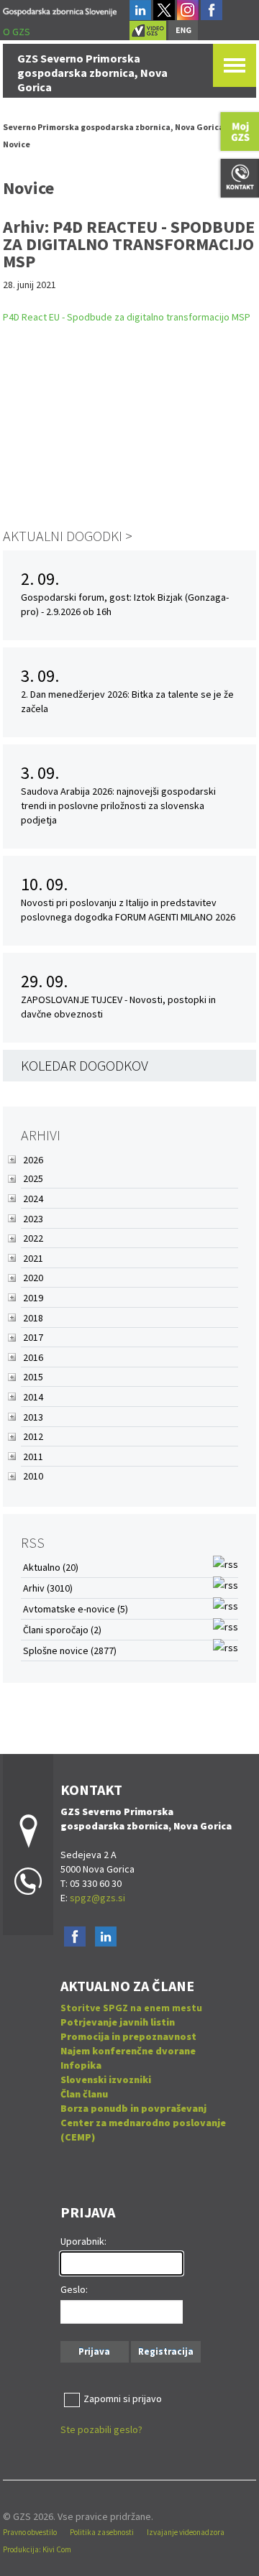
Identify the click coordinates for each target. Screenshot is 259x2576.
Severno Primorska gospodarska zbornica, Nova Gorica (113, 127)
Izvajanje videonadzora (186, 2532)
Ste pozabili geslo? (101, 2429)
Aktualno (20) (51, 1567)
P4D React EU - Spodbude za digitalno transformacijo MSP (127, 317)
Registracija (166, 2351)
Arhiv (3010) (48, 1588)
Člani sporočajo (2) (62, 1630)
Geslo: (74, 2289)
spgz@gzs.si (96, 1898)
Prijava (94, 2351)
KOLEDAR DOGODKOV (85, 1065)
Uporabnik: (83, 2241)
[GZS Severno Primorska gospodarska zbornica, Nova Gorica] (60, 10)
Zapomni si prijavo (123, 2399)
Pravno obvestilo (30, 2532)
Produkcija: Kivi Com (37, 2549)
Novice (17, 144)
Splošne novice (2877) (70, 1651)
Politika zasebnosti (102, 2532)
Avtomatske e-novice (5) (76, 1609)
